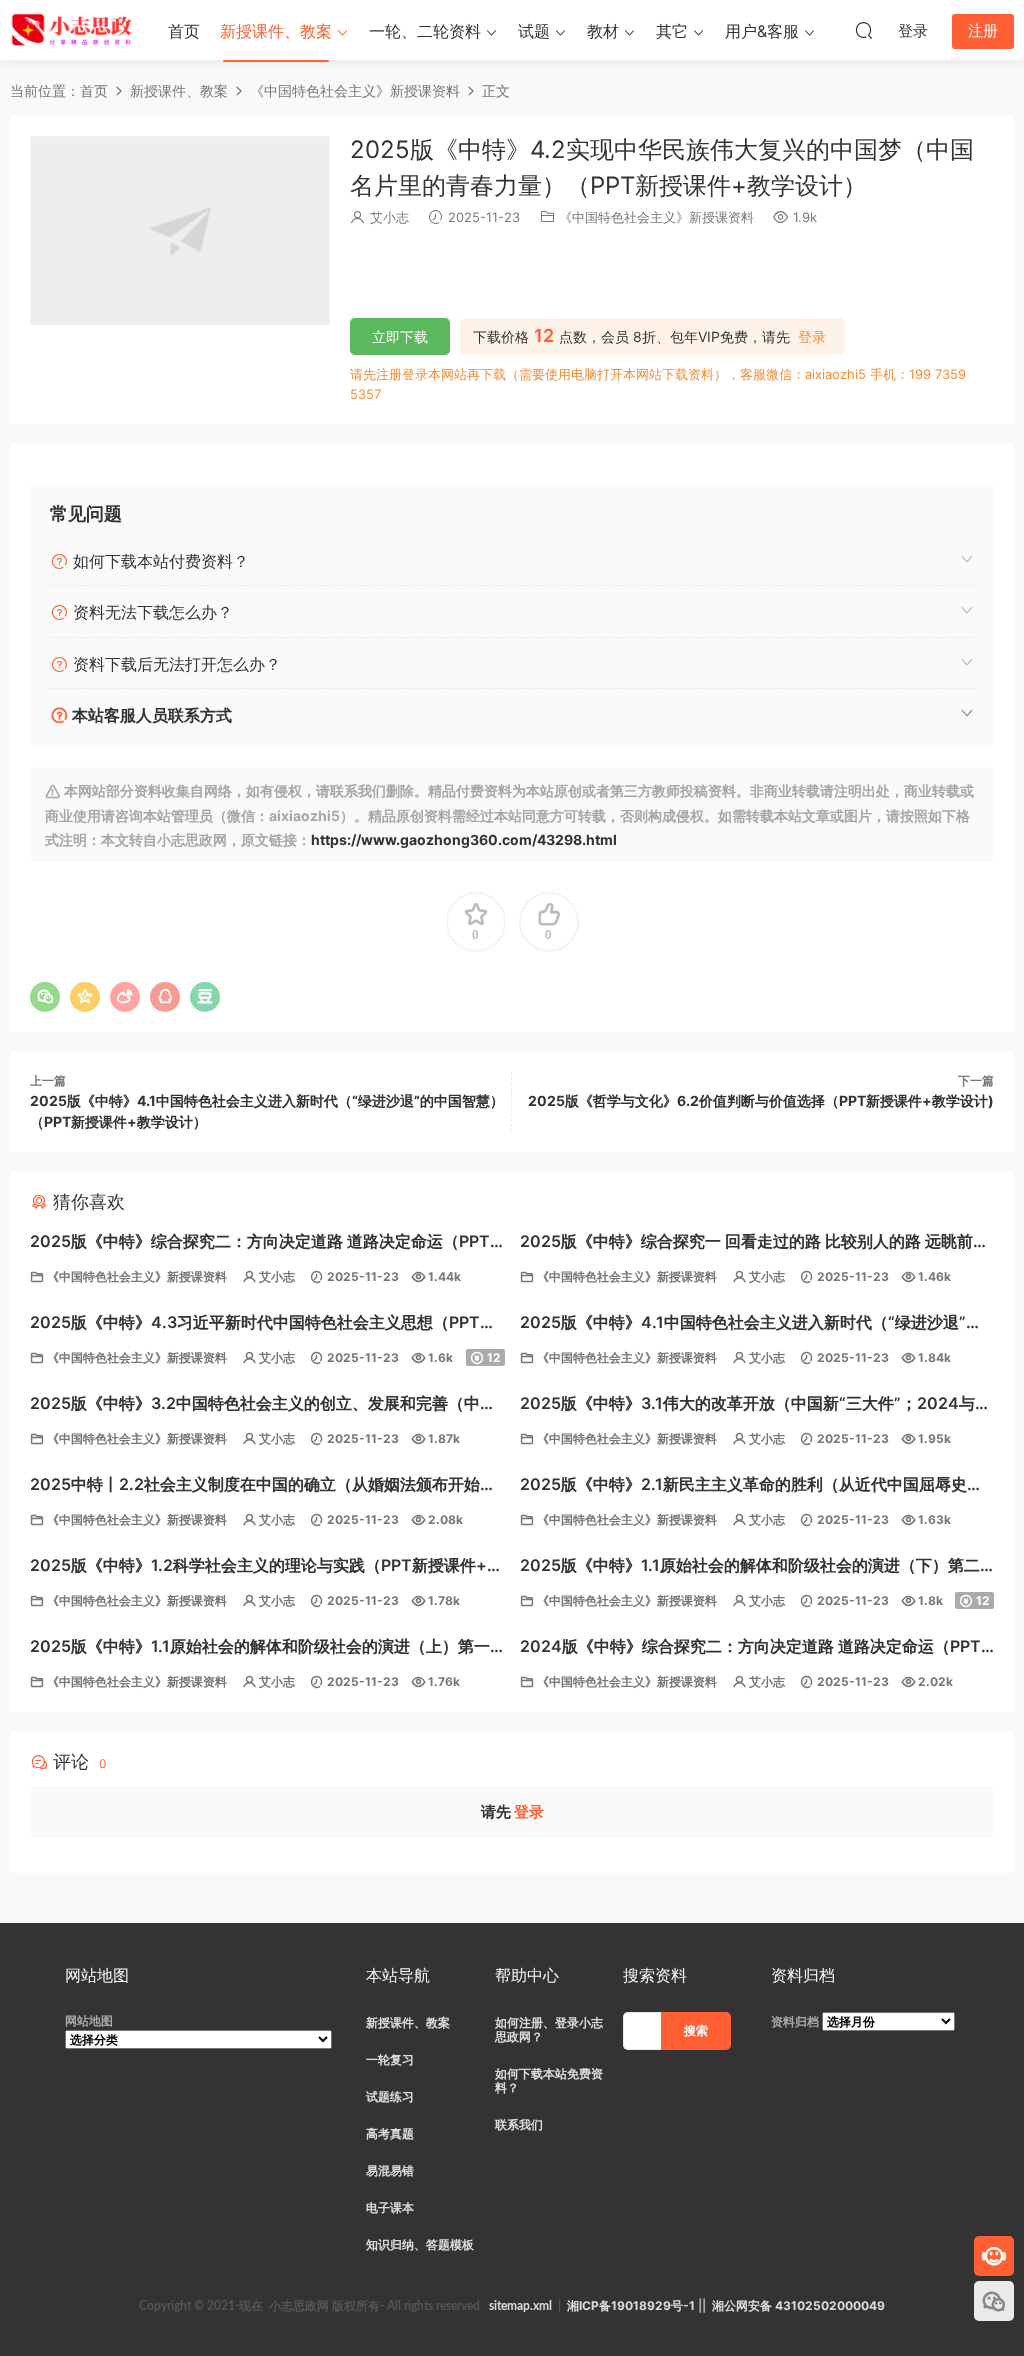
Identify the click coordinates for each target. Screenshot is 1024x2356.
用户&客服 (762, 31)
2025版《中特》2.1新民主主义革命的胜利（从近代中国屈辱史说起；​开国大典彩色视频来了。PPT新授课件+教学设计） (751, 1486)
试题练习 (390, 2096)
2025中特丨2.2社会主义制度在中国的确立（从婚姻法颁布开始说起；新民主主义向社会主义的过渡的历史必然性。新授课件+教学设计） (263, 1486)
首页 (184, 31)
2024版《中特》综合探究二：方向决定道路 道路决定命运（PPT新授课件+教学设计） (750, 1648)
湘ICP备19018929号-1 (631, 2305)
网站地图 (89, 2020)
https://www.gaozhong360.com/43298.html (464, 839)
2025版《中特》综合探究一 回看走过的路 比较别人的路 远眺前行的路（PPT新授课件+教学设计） (754, 1243)
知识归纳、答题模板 (420, 2244)
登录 (812, 337)
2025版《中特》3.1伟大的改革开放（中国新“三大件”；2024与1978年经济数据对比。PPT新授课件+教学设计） (747, 1405)
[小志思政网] (74, 30)
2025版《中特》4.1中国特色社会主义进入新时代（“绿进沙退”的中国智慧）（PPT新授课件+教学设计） (751, 1324)
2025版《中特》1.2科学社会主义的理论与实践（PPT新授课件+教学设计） (266, 1567)
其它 (672, 31)
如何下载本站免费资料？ (549, 2080)
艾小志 (389, 217)
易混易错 (390, 2170)
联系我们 (519, 2124)
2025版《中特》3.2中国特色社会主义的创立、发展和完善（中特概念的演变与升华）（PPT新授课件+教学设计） (263, 1405)
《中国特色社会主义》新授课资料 (656, 217)
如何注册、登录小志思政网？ (549, 2029)
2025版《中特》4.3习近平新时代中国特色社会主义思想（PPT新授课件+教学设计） (263, 1324)
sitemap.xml (520, 2306)
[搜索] (864, 30)
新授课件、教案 (276, 31)
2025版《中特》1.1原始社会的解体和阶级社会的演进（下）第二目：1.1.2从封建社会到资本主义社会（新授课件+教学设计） (750, 1567)
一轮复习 (390, 2059)
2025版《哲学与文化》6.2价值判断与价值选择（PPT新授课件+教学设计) (761, 1100)
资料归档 (795, 2021)
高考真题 (390, 2133)
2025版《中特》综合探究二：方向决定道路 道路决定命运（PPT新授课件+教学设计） (260, 1243)
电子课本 (390, 2207)
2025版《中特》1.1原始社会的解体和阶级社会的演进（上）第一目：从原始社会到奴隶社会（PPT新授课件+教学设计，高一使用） (267, 1648)
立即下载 (400, 336)
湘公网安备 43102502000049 (798, 2305)
